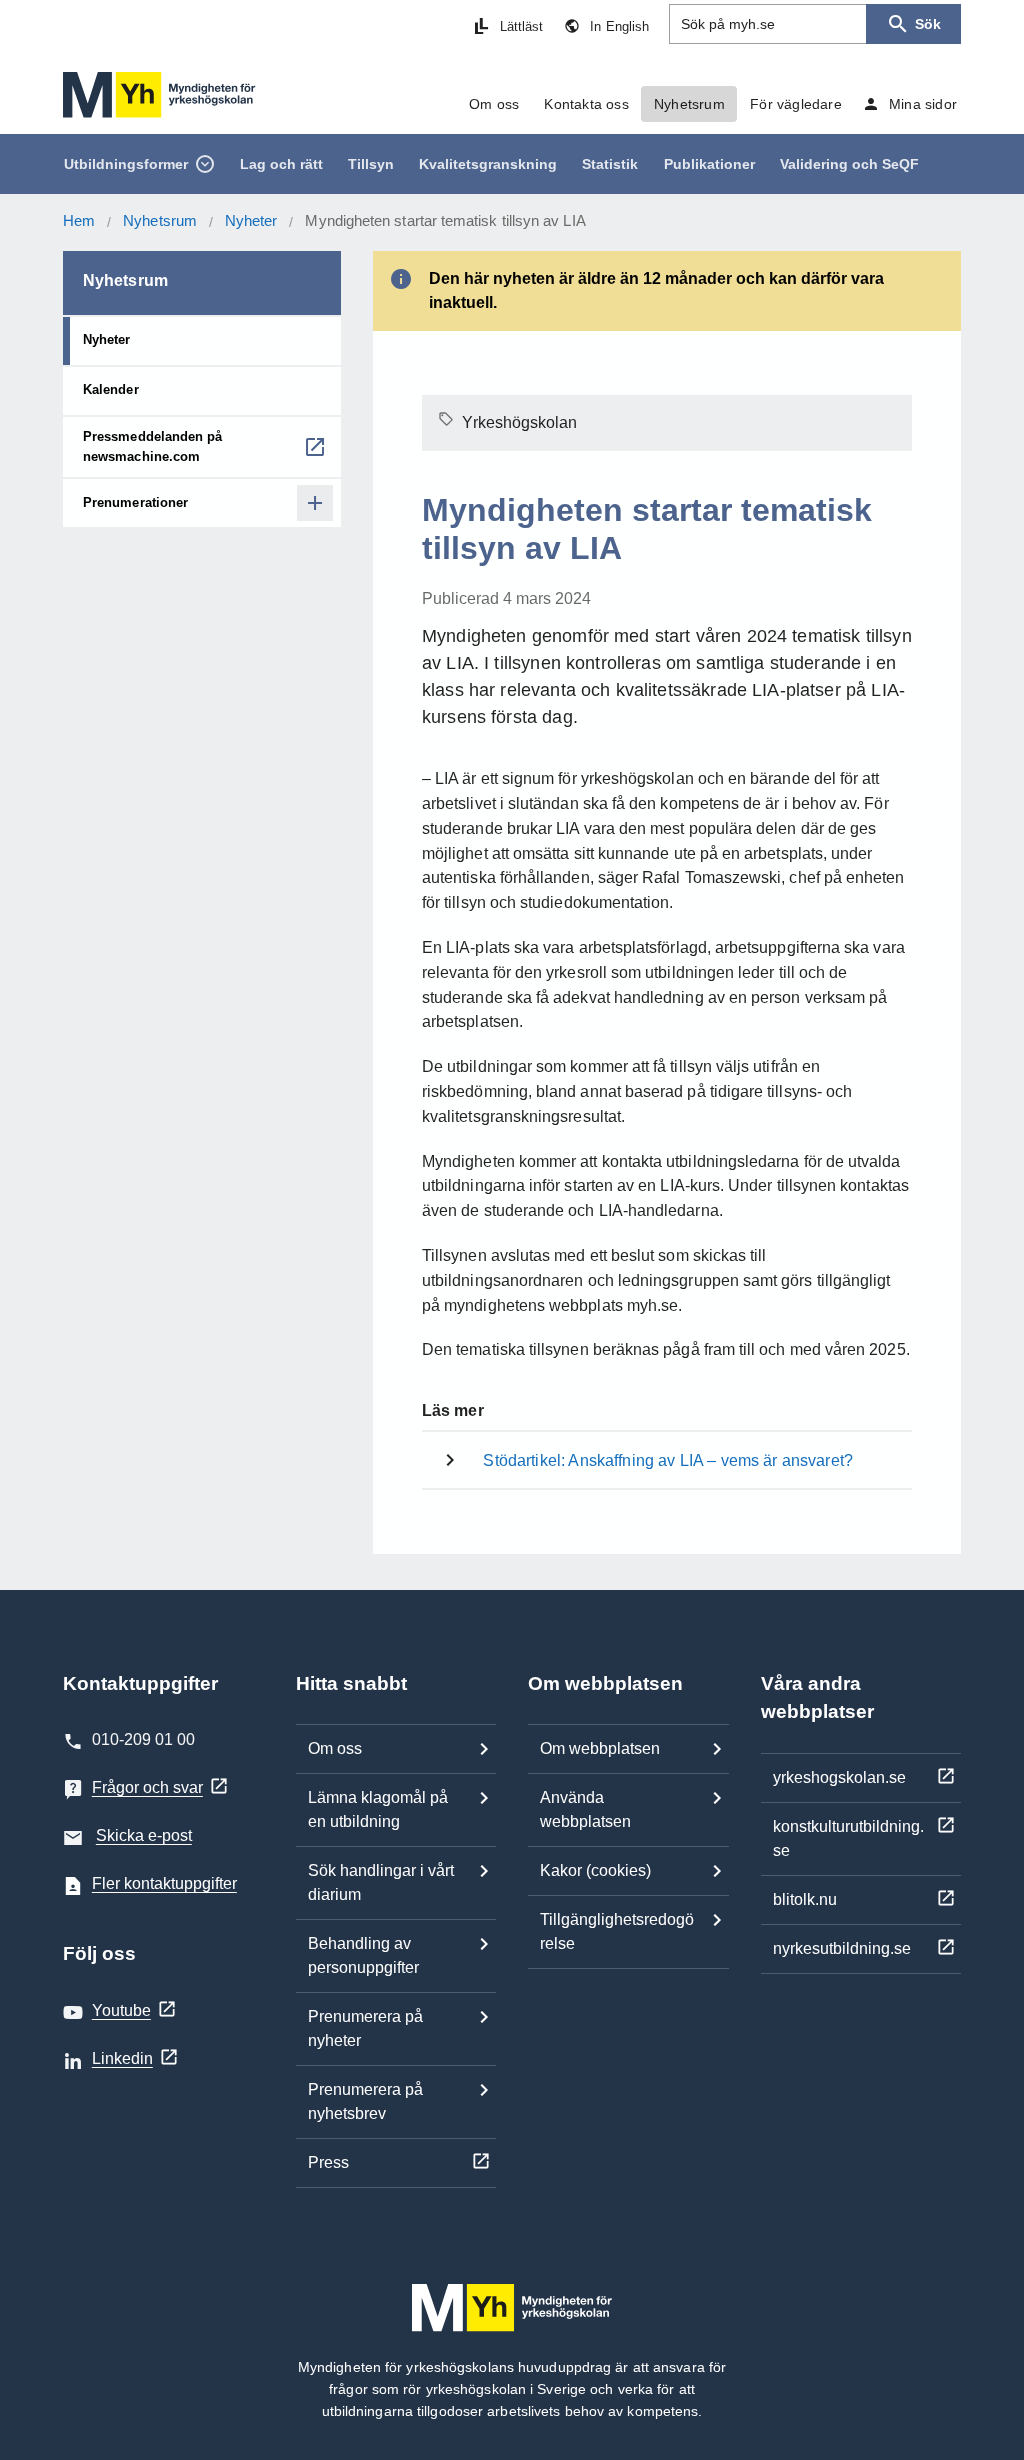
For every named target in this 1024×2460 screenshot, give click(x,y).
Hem (79, 220)
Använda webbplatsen (585, 1809)
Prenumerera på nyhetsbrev (365, 2101)
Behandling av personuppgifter (363, 1955)
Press (328, 2162)
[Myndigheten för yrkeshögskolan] (159, 95)
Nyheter (251, 220)
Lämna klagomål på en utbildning (378, 1809)
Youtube (121, 2010)
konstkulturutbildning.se (848, 1838)
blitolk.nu (805, 1899)
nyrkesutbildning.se (842, 1948)
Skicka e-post (144, 1835)
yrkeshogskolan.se (839, 1777)
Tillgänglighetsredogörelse (617, 1931)
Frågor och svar (147, 1787)
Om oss (335, 1748)
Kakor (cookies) (595, 1870)
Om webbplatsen (600, 1748)
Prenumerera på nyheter (365, 2028)
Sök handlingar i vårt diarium (381, 1882)
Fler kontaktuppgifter (164, 1883)
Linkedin (122, 2058)
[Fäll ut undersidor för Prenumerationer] (315, 503)
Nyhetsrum (160, 220)
